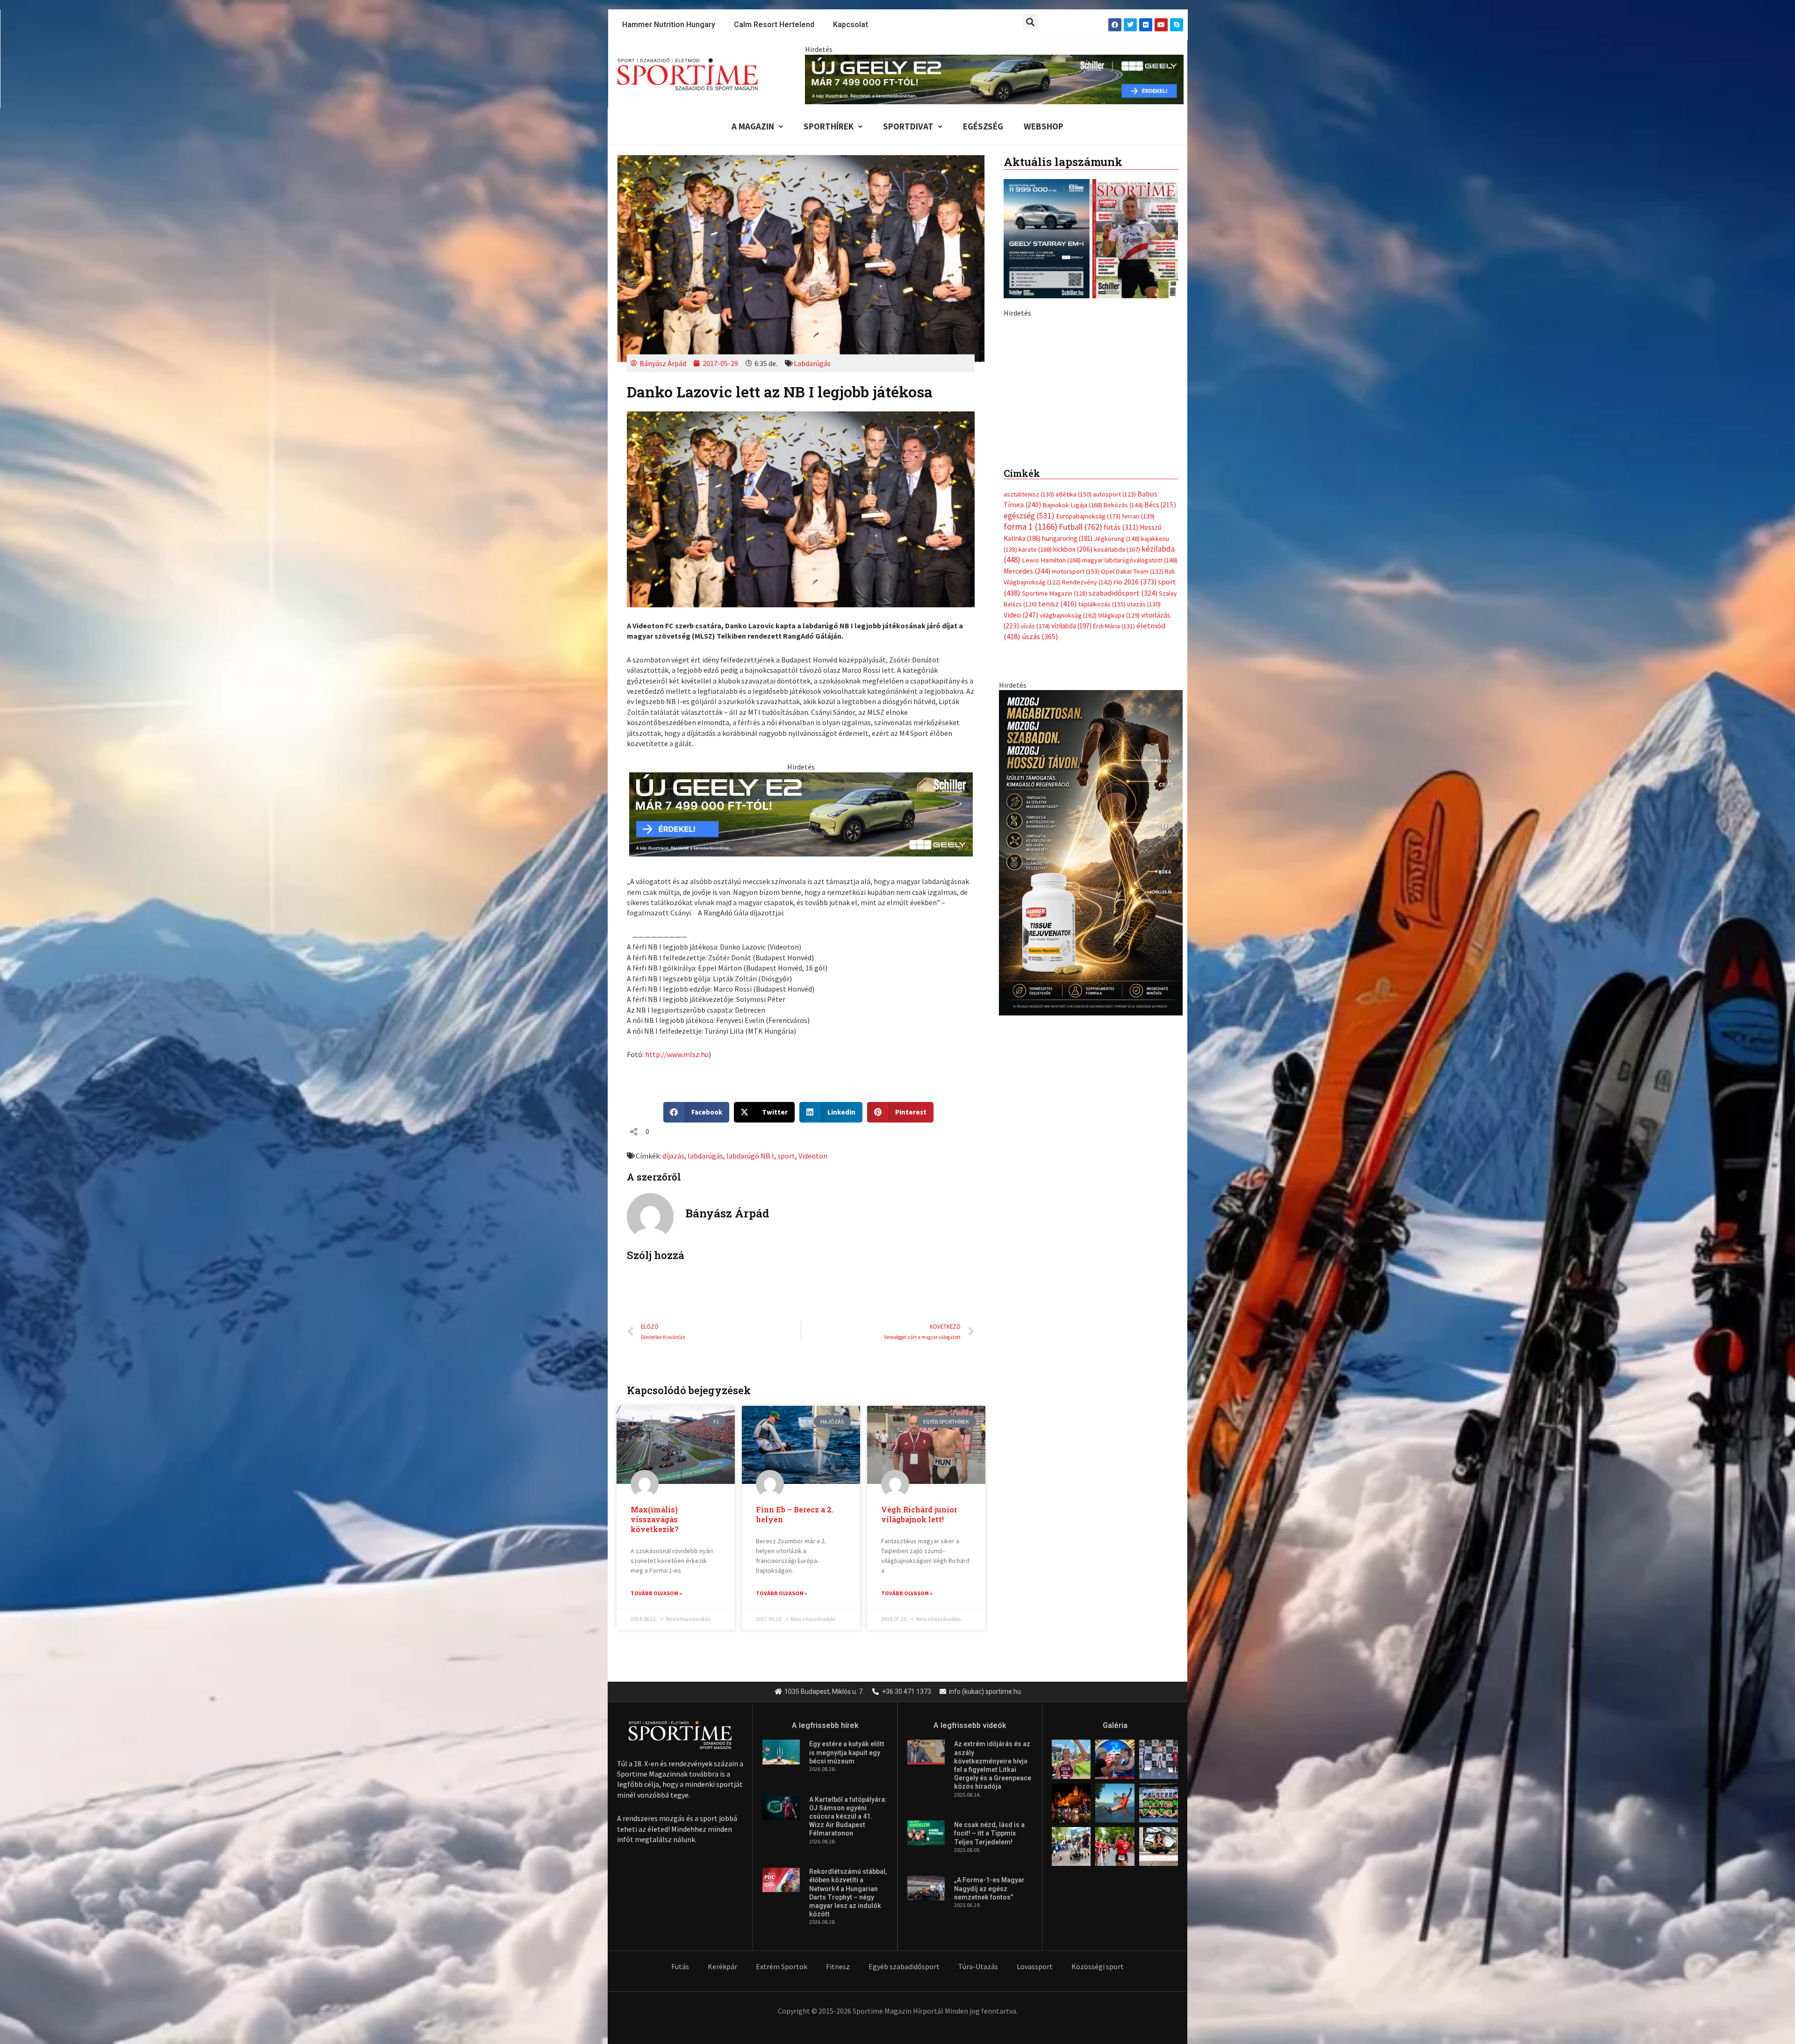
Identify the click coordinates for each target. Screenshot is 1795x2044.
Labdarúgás (812, 363)
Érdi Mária (1114, 822)
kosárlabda (1117, 746)
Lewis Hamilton (1051, 756)
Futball (1081, 723)
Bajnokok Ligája (1072, 701)
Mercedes (1027, 767)
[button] (1030, 22)
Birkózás (1123, 701)
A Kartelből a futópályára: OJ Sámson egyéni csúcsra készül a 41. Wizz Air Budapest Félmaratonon (848, 1817)
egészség (1029, 712)
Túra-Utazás (978, 1966)
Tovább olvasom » (656, 1593)
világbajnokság (1068, 811)
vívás (1035, 822)
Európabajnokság (1088, 712)
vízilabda (1071, 822)
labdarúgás (705, 1156)
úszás (1040, 833)
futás (1121, 723)
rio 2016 (1135, 778)
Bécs (1160, 701)
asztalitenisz (1029, 691)
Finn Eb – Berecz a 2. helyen (795, 1514)
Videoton (813, 1156)
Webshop (1044, 126)
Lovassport (1035, 1966)
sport (786, 1156)
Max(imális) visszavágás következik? (655, 1519)
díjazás (673, 1156)
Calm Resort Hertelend (774, 25)
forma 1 (1030, 723)
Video (1021, 811)
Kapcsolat (851, 25)
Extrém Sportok (782, 1966)
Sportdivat (908, 126)
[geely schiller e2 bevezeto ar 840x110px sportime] (994, 79)
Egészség (983, 126)
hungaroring (1067, 734)
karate (1035, 746)
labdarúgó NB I (750, 1156)
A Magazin (753, 126)
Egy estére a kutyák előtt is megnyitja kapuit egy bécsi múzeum (847, 1752)
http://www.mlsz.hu (677, 1054)
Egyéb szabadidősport (904, 1966)
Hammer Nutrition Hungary (669, 25)
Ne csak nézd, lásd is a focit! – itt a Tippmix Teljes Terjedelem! (989, 1833)
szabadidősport (1123, 789)
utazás (1144, 800)
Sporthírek (829, 126)
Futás (680, 1966)
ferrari (1138, 712)
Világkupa (1119, 811)
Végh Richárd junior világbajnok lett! (919, 1514)
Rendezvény (1087, 778)
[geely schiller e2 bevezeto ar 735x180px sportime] (801, 813)
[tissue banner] (1091, 1048)
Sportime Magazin (1055, 789)
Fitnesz (838, 1966)
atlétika (1073, 691)
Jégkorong (1117, 734)
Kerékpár (722, 1966)
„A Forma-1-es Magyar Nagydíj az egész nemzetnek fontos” (989, 1888)
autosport (1114, 691)
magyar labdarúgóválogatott (1130, 756)
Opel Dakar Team (1132, 767)
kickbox (1073, 745)
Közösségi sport (1098, 1966)
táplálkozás (1102, 800)
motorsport (1076, 767)
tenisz (1058, 800)
